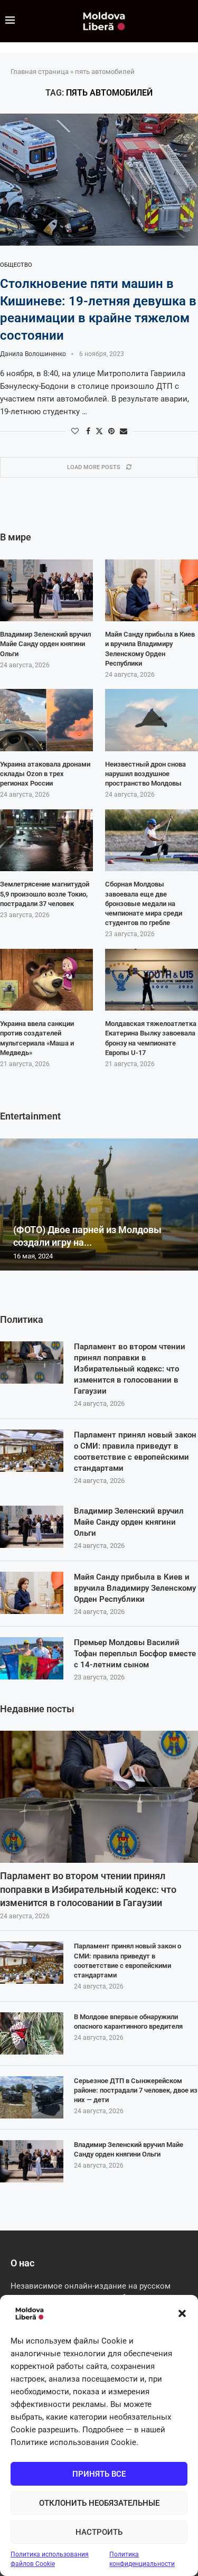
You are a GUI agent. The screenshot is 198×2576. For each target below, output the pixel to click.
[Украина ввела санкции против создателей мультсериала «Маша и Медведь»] (46, 980)
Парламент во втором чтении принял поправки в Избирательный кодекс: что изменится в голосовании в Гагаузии (130, 1369)
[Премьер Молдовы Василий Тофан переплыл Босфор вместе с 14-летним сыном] (32, 1658)
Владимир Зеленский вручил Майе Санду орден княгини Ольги (129, 1522)
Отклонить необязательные (99, 2503)
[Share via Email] (124, 431)
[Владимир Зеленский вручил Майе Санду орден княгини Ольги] (32, 1527)
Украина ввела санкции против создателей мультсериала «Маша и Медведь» (37, 1038)
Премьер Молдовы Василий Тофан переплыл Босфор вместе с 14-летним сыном (135, 1654)
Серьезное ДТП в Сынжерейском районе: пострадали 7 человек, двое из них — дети (136, 2090)
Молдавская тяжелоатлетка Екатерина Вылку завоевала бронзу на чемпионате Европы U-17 (151, 1038)
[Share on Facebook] (88, 431)
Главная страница (40, 72)
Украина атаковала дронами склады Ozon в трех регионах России (45, 774)
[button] (182, 2313)
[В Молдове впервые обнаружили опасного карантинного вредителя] (32, 2033)
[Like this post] (75, 431)
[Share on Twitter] (99, 431)
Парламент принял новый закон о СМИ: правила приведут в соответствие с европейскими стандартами (135, 1452)
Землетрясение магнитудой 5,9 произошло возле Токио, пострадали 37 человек (45, 894)
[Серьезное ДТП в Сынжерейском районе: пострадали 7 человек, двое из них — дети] (32, 2097)
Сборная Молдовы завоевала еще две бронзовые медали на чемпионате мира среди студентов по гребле (144, 903)
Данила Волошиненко (33, 354)
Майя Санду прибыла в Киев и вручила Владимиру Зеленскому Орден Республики (135, 1588)
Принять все (99, 2474)
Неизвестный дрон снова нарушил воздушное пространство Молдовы (145, 774)
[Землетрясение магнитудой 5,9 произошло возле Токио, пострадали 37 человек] (46, 841)
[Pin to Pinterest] (111, 431)
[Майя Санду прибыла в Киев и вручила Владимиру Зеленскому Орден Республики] (32, 1593)
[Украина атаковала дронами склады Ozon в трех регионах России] (46, 720)
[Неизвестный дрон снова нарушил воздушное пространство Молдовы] (152, 720)
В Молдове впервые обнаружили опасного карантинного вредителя (128, 2022)
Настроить (99, 2532)
